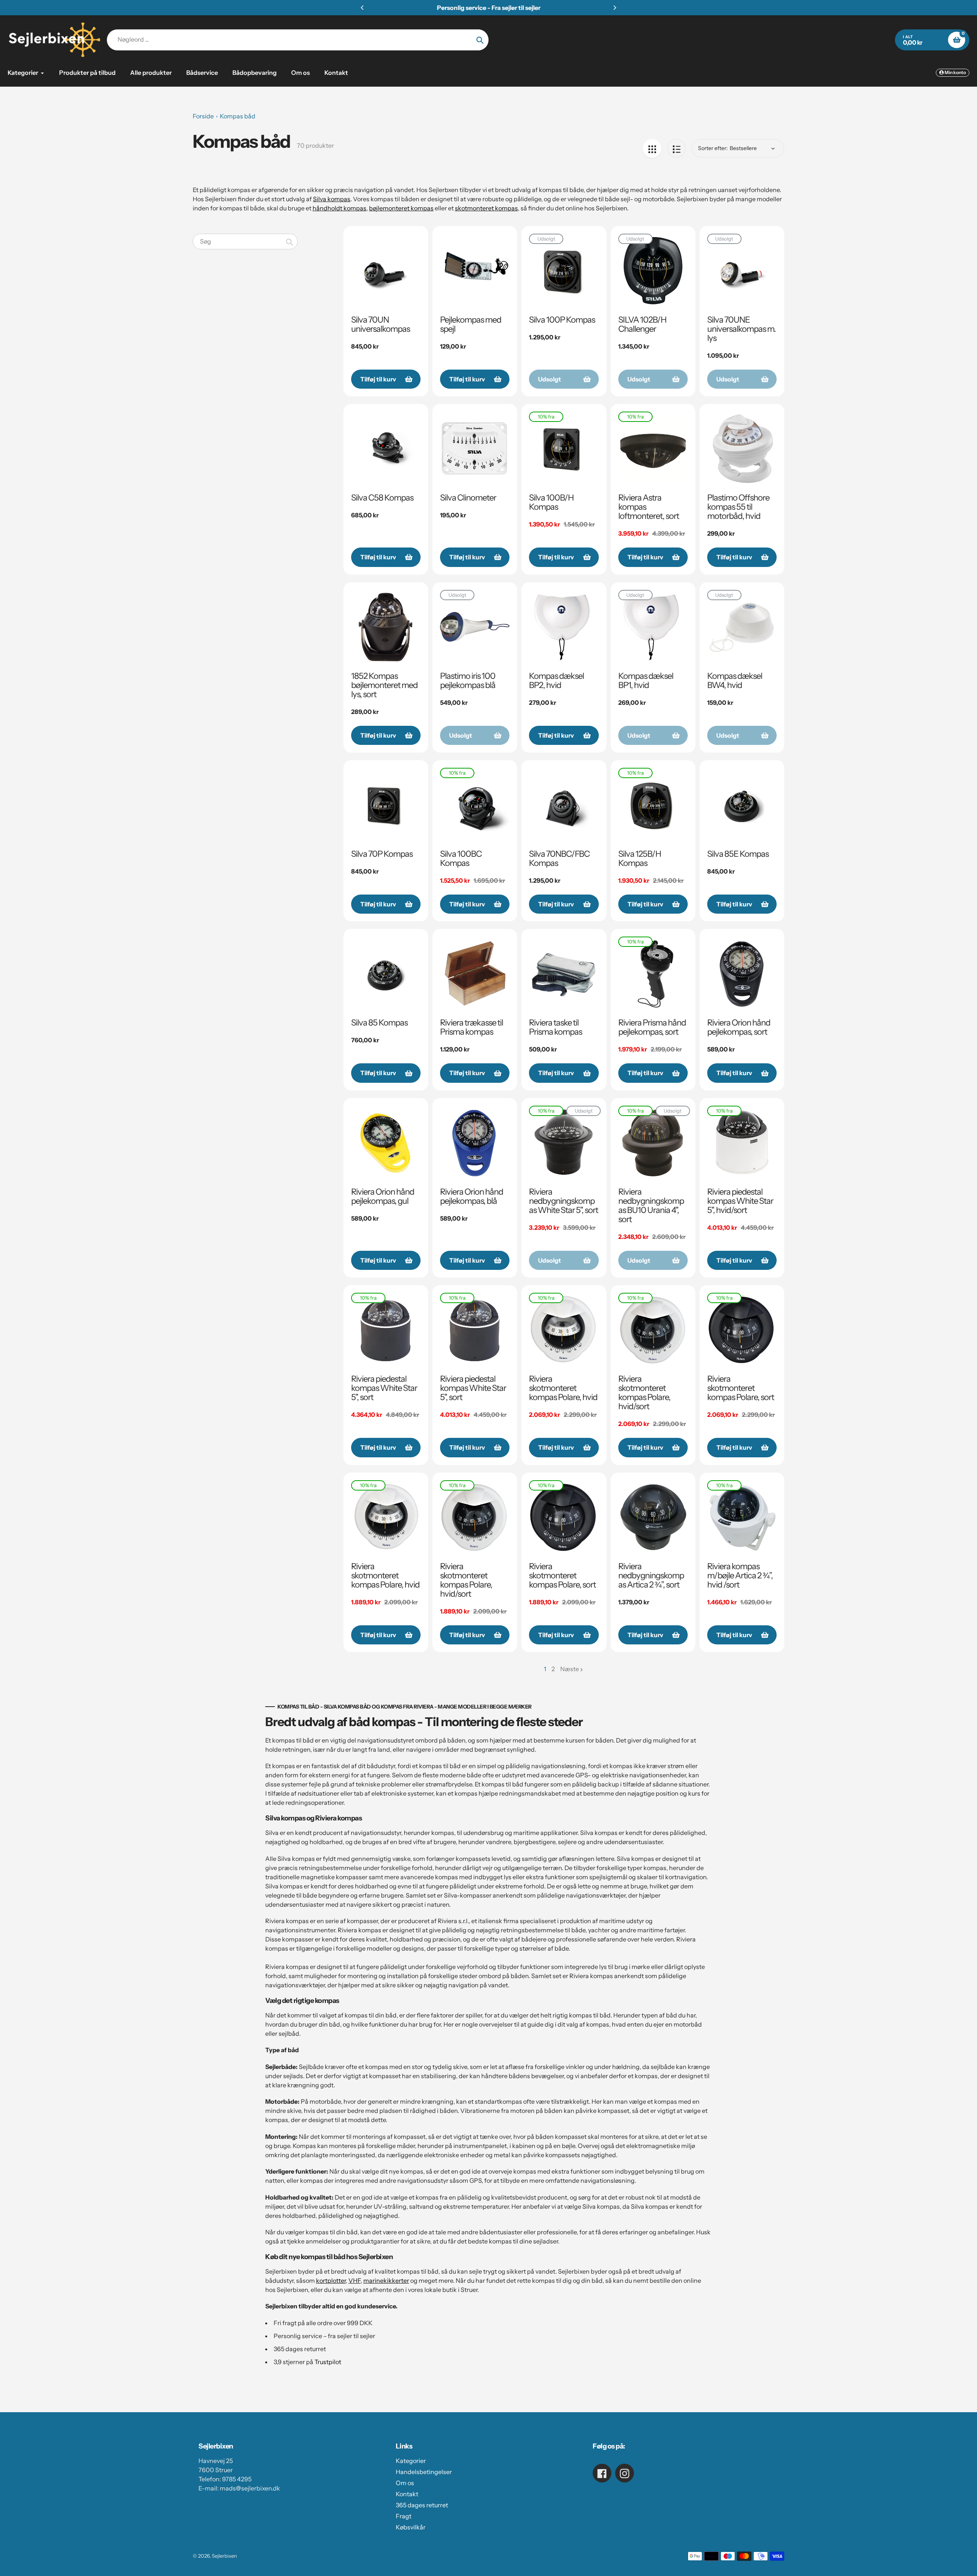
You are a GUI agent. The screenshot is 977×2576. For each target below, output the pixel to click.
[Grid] (652, 148)
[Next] (614, 8)
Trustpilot (328, 2362)
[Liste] (676, 148)
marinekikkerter (386, 2280)
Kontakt (407, 2494)
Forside (203, 116)
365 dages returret (422, 2505)
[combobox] (245, 241)
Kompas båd (238, 116)
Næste (570, 1669)
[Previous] (363, 8)
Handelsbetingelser (424, 2472)
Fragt (404, 2516)
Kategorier (411, 2461)
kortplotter (331, 2280)
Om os (405, 2483)
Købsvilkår (411, 2527)
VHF (355, 2280)
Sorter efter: (713, 148)
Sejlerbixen (224, 2556)
